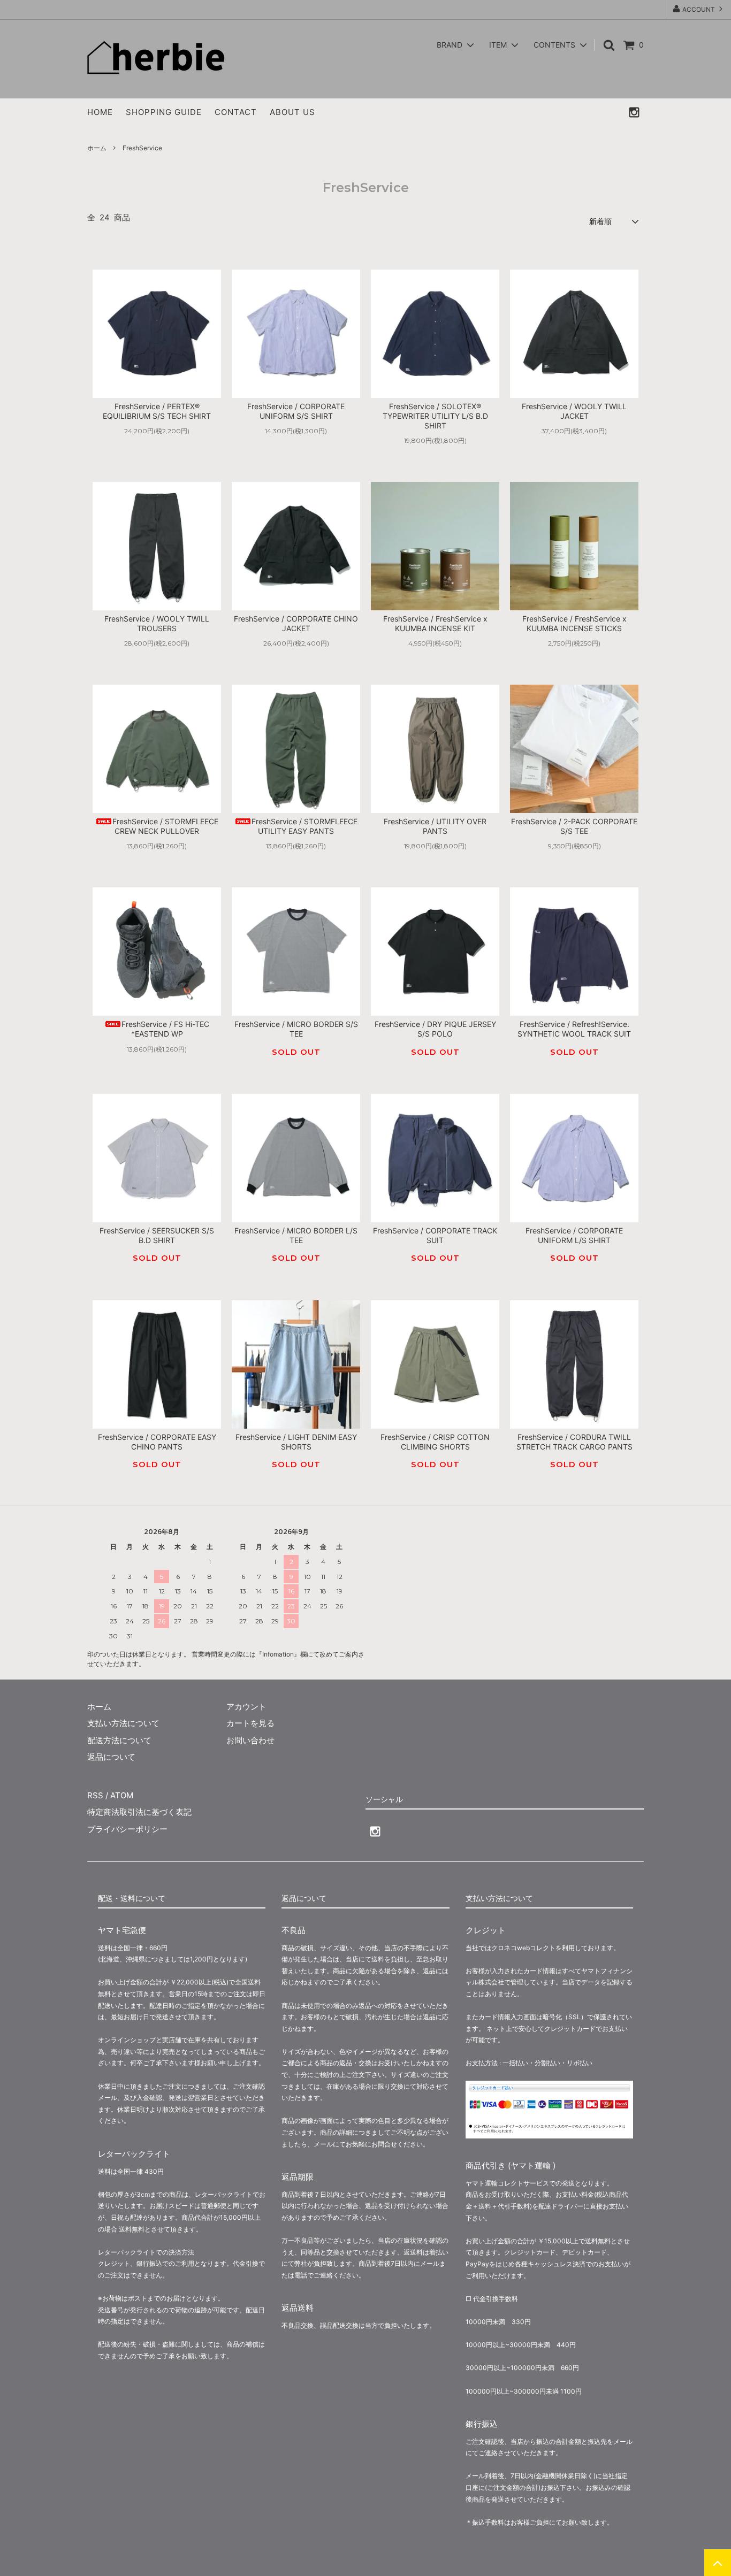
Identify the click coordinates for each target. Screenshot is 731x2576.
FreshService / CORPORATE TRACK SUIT (435, 1235)
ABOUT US (292, 112)
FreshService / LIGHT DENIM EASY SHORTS (296, 1442)
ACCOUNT (699, 9)
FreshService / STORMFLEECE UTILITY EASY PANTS (304, 826)
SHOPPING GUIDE (164, 112)
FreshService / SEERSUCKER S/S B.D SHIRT (157, 1235)
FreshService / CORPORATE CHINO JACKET (296, 623)
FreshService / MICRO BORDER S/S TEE (296, 1029)
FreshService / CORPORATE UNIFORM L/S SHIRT (574, 1235)
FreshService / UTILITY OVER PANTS (435, 826)
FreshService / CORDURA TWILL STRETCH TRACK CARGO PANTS (574, 1442)
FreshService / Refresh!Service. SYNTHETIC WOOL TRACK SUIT (574, 1029)
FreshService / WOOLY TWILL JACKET (574, 411)
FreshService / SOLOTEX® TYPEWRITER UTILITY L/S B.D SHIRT (435, 416)
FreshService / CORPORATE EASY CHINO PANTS (157, 1442)
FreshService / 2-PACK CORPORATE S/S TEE (574, 826)
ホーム (97, 148)
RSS (95, 1795)
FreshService (142, 148)
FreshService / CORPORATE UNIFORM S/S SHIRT (296, 411)
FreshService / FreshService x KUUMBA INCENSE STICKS (574, 623)
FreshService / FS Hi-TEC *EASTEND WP (165, 1029)
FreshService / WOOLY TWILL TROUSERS (157, 623)
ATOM (122, 1795)
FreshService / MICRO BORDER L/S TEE (296, 1235)
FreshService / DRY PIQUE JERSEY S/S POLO (435, 1029)
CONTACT (236, 112)
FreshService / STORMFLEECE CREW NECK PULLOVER (165, 826)
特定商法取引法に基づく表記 (139, 1812)
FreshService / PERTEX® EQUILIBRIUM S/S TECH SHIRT (157, 411)
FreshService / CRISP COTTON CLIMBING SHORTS (435, 1442)
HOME (100, 112)
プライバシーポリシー (127, 1829)
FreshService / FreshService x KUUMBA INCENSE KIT (435, 623)
